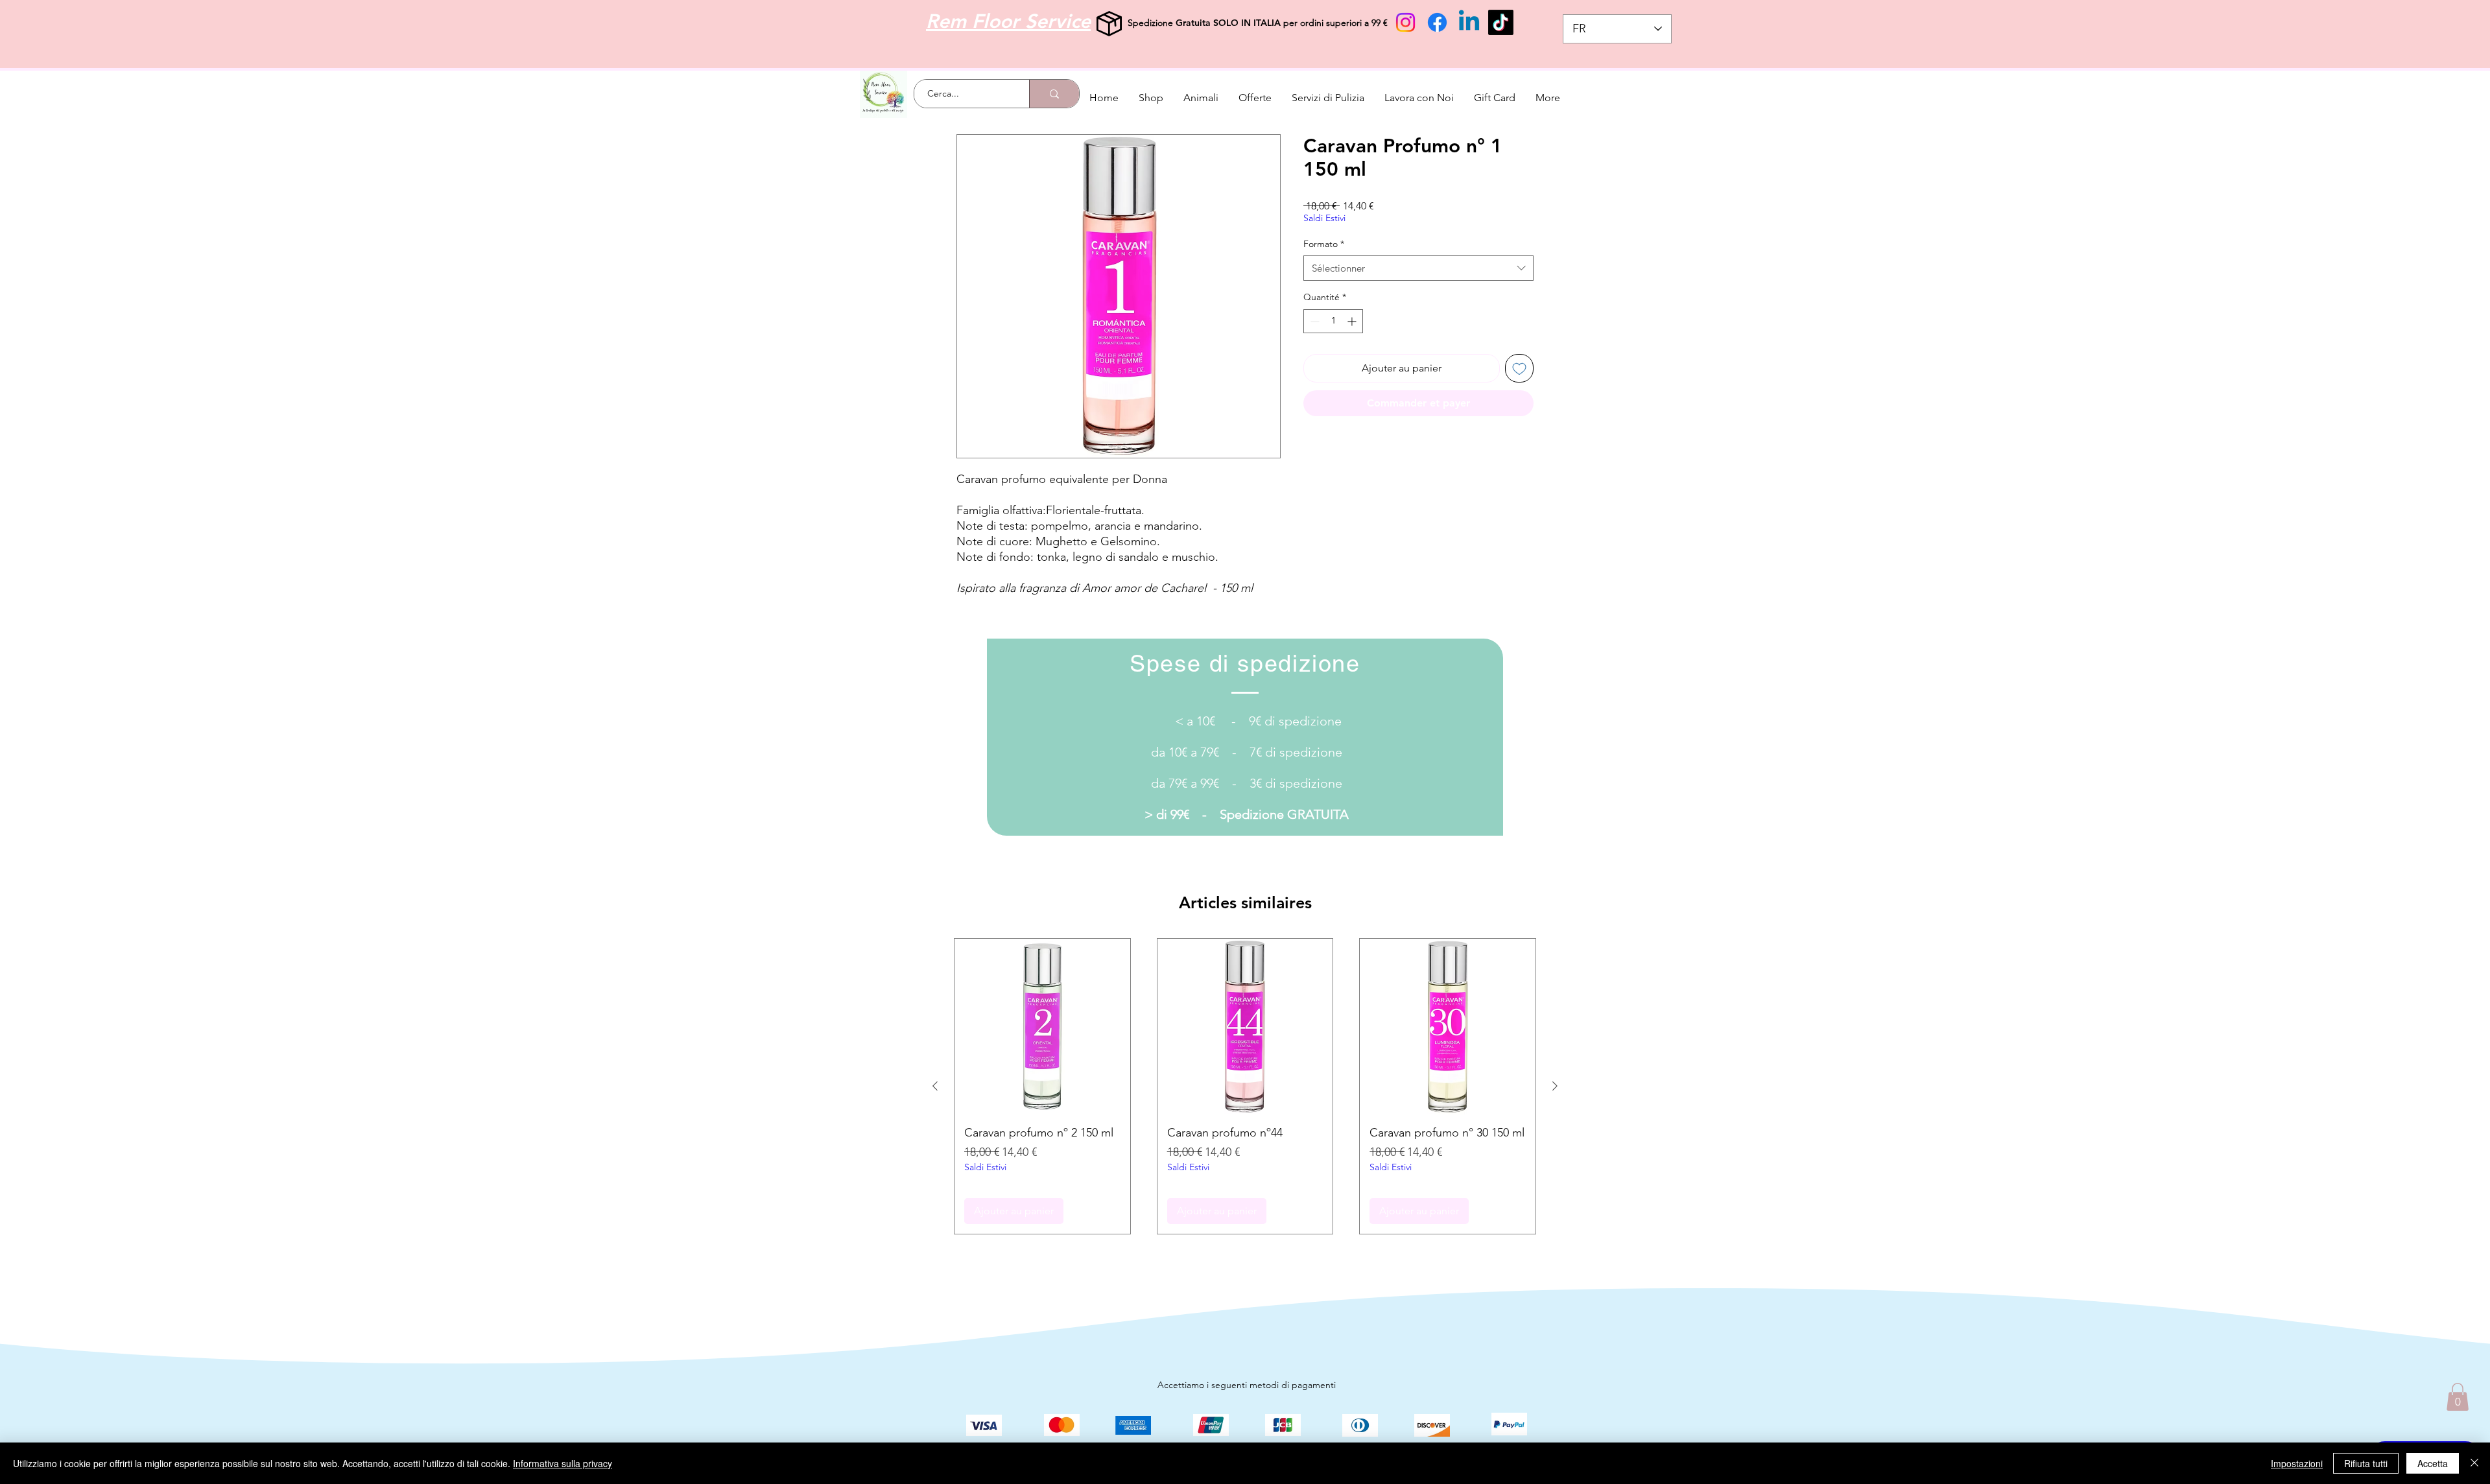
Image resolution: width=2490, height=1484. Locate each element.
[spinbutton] (1333, 321)
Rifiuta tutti (2366, 1463)
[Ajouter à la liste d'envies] (1519, 368)
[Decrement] (1313, 321)
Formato (1324, 244)
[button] (2458, 1397)
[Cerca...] (1054, 94)
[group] (1245, 1086)
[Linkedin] (1469, 22)
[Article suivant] (1555, 1086)
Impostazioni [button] (2297, 1463)
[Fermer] (2474, 1463)
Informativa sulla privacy (563, 1463)
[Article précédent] (935, 1086)
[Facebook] (1437, 22)
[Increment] (1353, 321)
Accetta (2433, 1463)
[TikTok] (1501, 22)
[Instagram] (1405, 22)
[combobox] (1418, 268)
